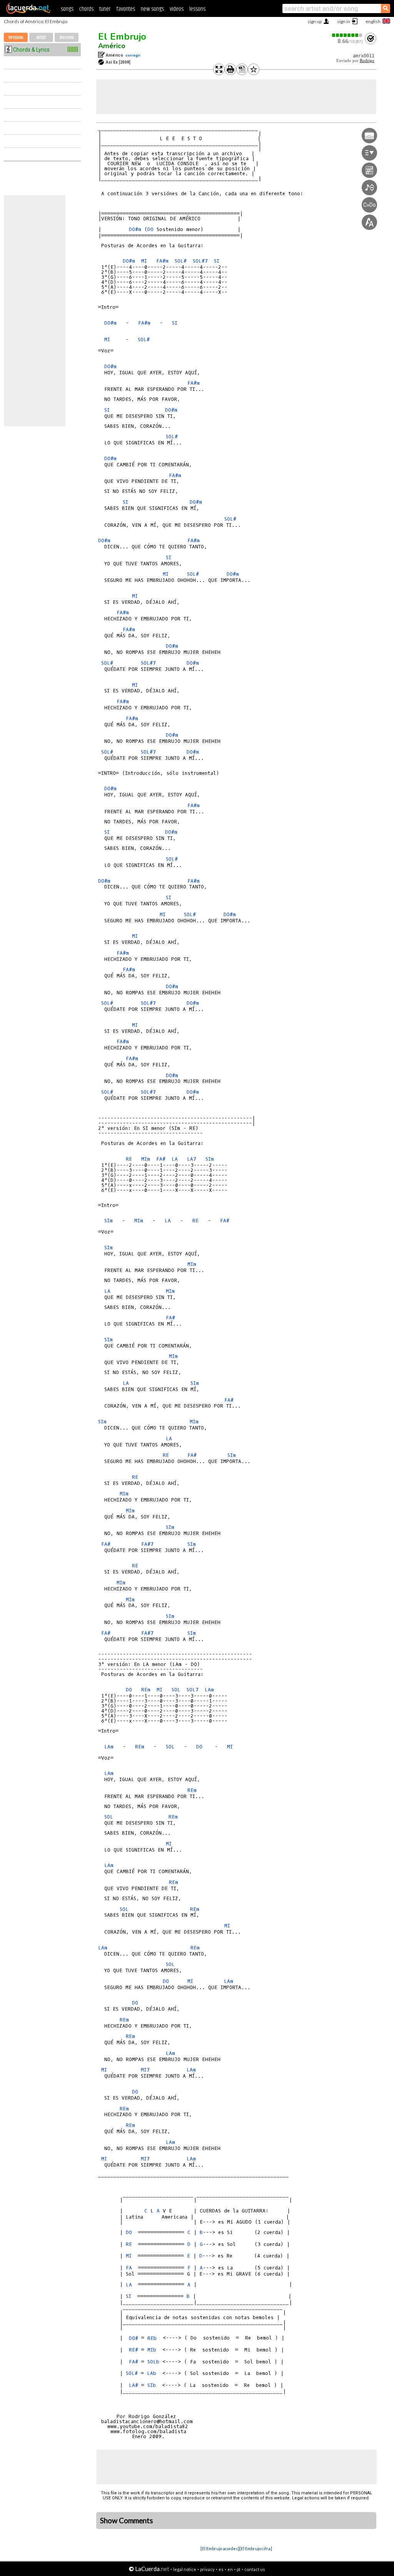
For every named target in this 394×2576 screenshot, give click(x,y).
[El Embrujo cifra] (256, 2548)
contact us (255, 2569)
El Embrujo (122, 37)
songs (67, 9)
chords (86, 9)
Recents (67, 38)
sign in (344, 21)
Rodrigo (367, 61)
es (221, 2569)
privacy (207, 2569)
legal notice (185, 2569)
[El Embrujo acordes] (220, 2548)
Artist (41, 38)
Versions (16, 38)
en (230, 2569)
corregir (133, 55)
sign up (315, 21)
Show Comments (127, 2521)
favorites (126, 9)
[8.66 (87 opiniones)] (347, 35)
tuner (105, 9)
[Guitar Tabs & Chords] (28, 12)
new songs (152, 9)
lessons (197, 9)
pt (239, 2569)
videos (177, 9)
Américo (112, 46)
